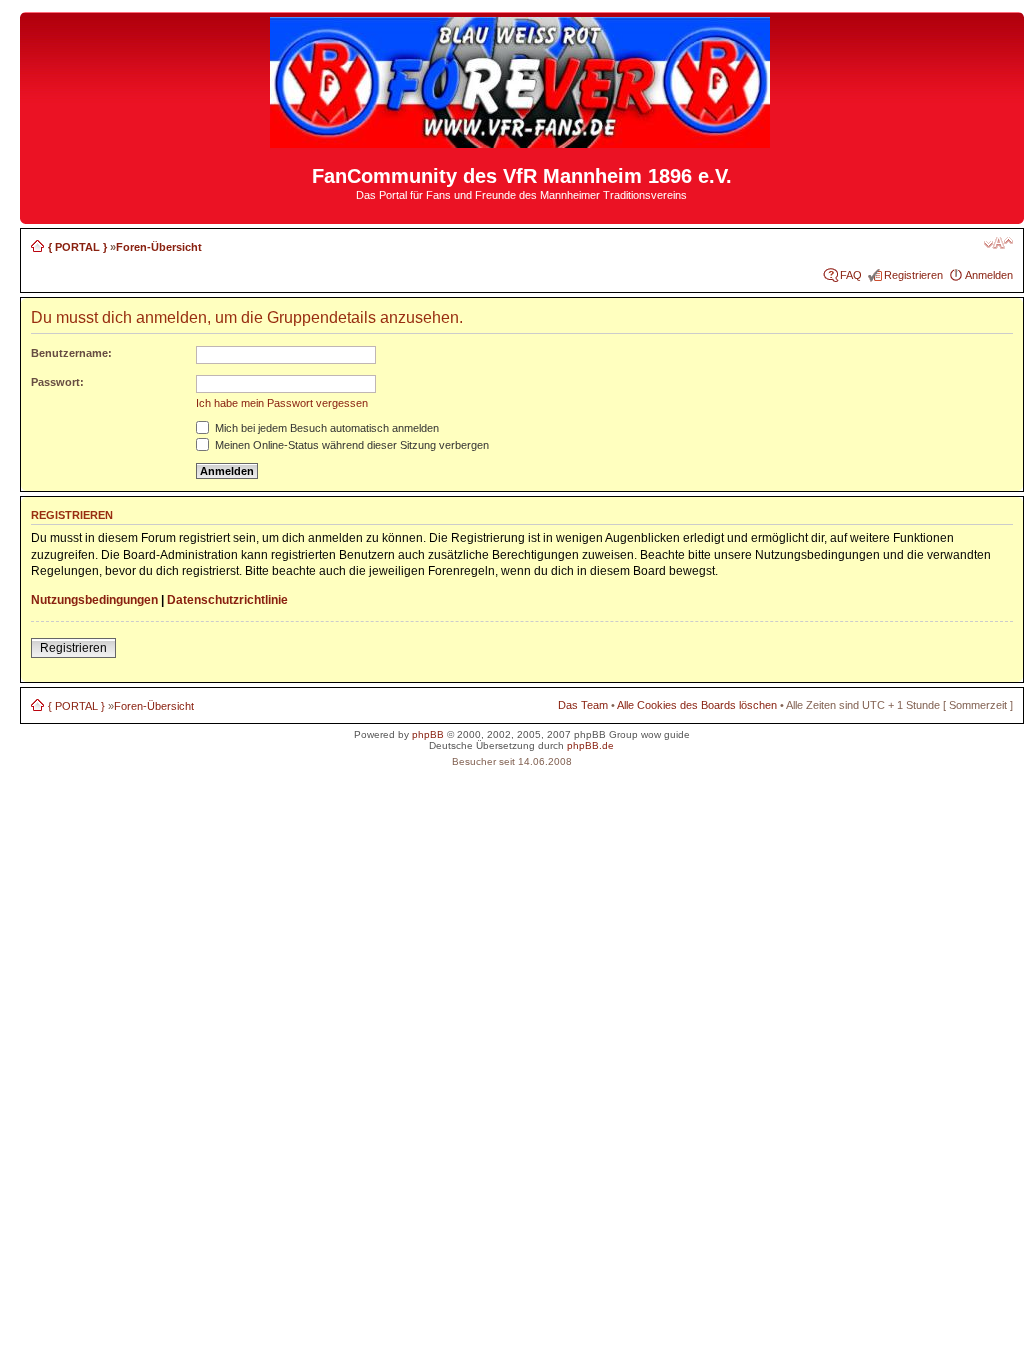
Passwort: (57, 382)
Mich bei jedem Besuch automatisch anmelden (325, 428)
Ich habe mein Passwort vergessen (282, 403)
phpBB (428, 734)
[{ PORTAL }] (521, 139)
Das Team (583, 705)
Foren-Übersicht (159, 247)
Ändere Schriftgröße (998, 243)
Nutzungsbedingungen (94, 600)
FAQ (851, 275)
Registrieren (913, 275)
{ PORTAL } (77, 247)
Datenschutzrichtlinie (227, 600)
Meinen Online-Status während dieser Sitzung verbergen (350, 445)
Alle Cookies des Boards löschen (697, 705)
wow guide (665, 734)
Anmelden (989, 275)
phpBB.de (590, 745)
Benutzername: (71, 353)
